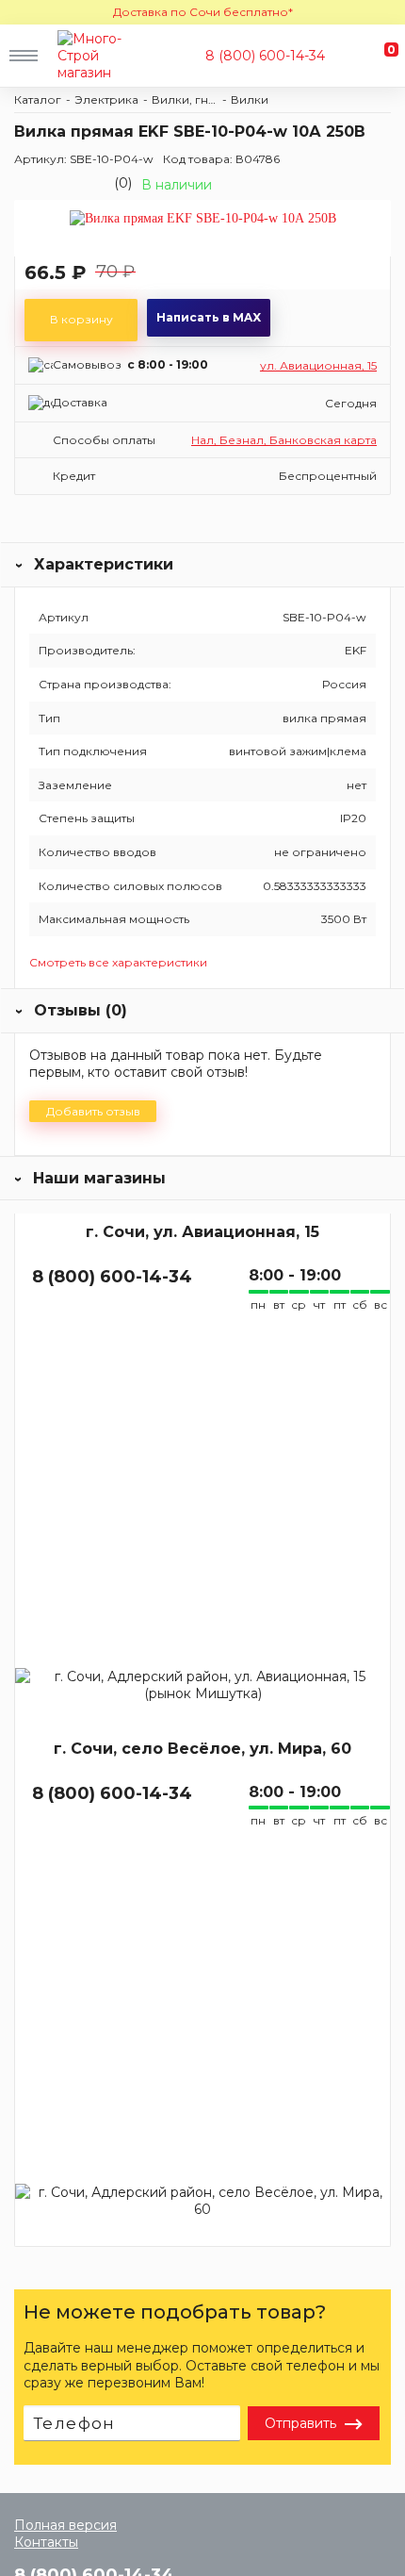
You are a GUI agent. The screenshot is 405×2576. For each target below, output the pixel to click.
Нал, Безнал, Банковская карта (284, 440)
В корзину (81, 319)
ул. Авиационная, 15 (318, 365)
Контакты (46, 2542)
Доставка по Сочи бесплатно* (203, 12)
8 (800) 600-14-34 (265, 56)
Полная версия (65, 2525)
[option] (202, 228)
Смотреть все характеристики (118, 962)
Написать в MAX (209, 317)
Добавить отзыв (93, 1111)
